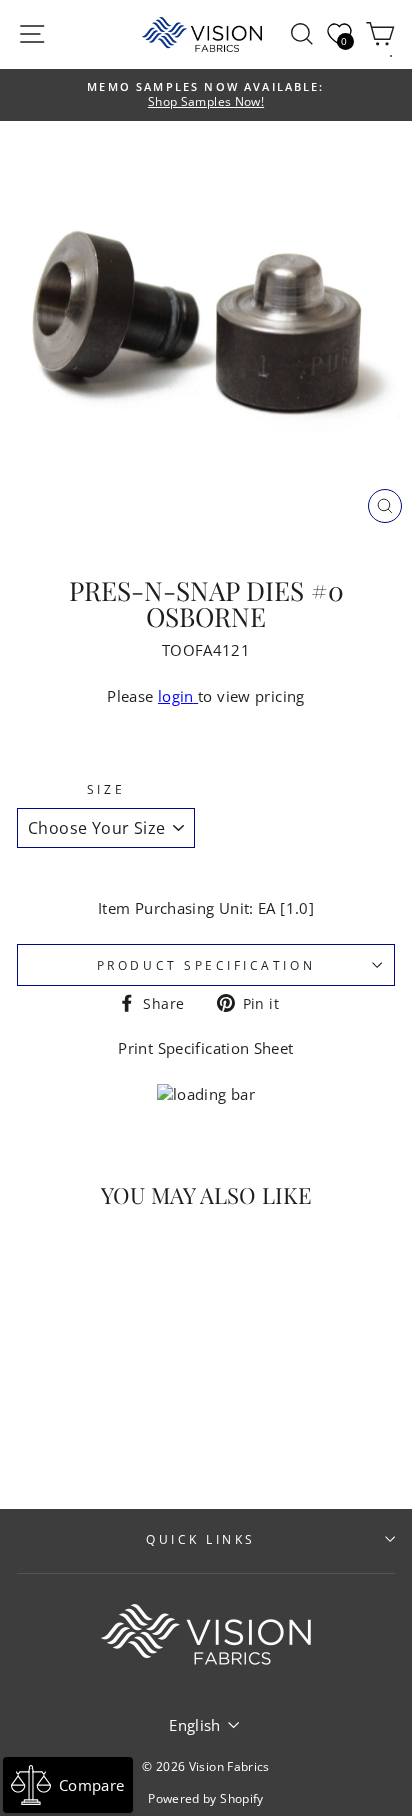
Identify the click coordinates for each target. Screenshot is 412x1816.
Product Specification (206, 965)
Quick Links (201, 1539)
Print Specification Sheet (205, 1048)
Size (106, 789)
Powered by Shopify (206, 1798)
